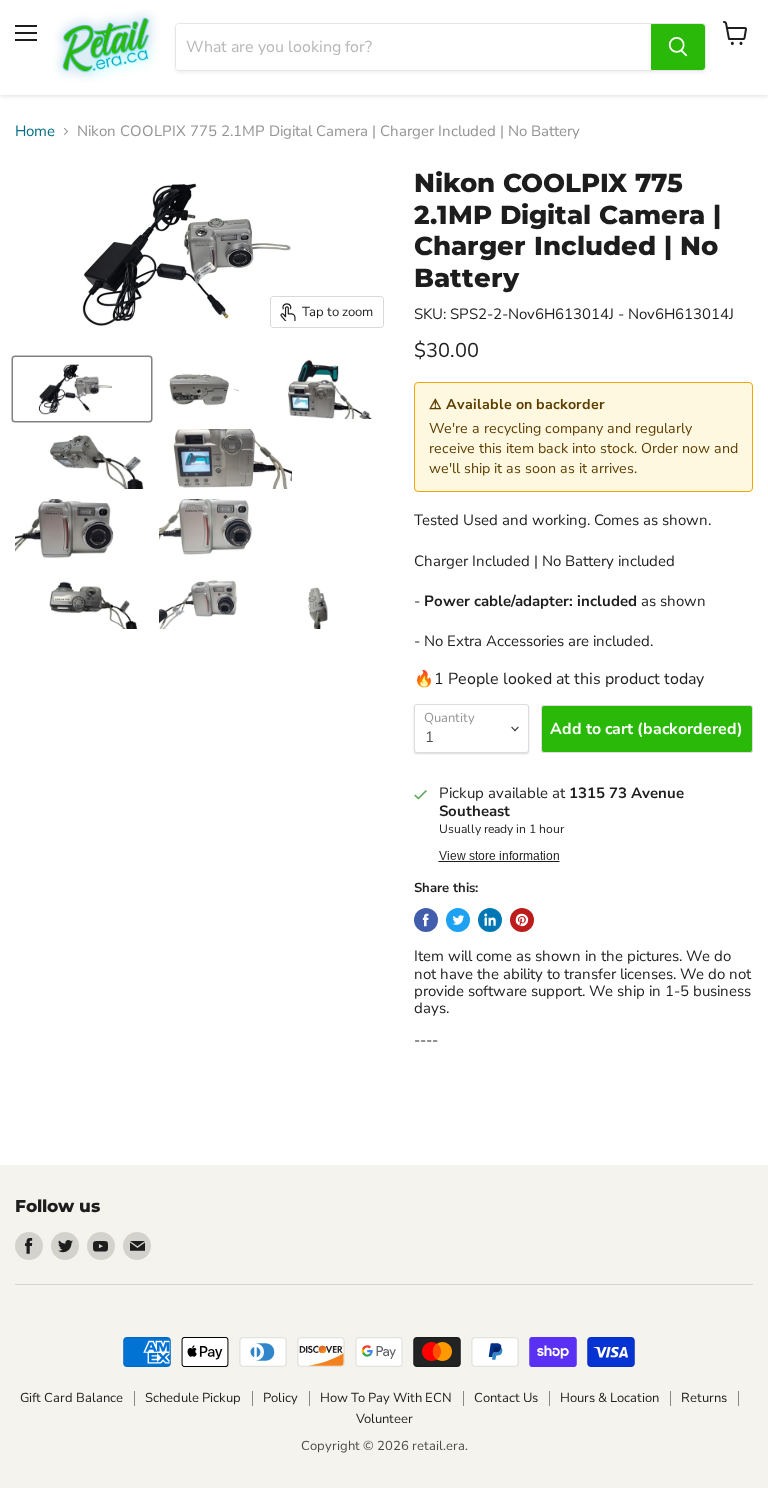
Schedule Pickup (193, 1398)
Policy (280, 1398)
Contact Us (506, 1398)
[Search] (678, 47)
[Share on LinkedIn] (490, 920)
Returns (704, 1398)
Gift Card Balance (71, 1398)
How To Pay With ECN (386, 1398)
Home (35, 131)
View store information (499, 856)
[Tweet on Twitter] (458, 920)
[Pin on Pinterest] (522, 920)
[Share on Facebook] (426, 920)
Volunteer (384, 1419)
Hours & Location (609, 1398)
